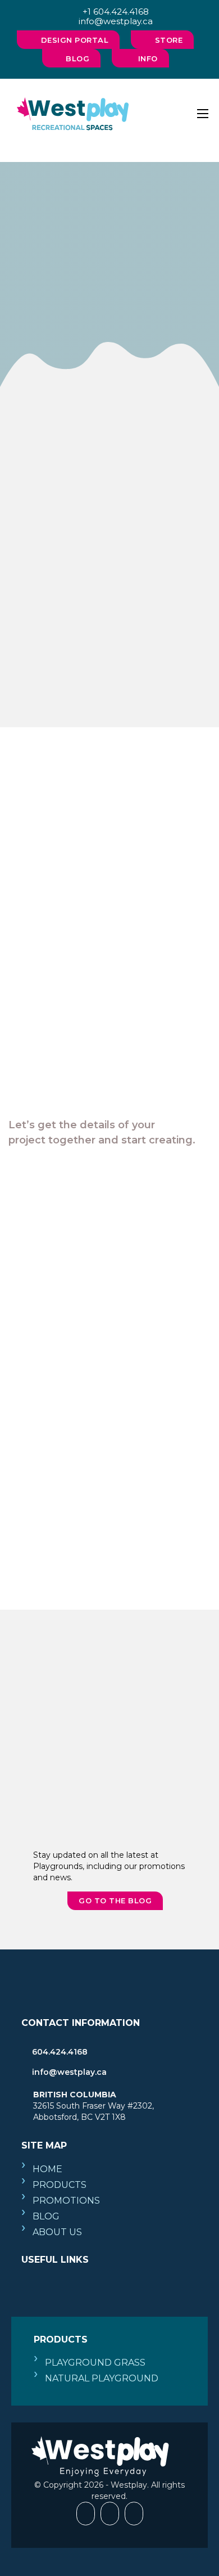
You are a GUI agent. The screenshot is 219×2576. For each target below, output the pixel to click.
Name (42, 1198)
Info (148, 58)
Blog (77, 58)
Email (42, 1247)
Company (49, 1343)
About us (57, 2232)
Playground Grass (95, 2363)
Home (47, 2169)
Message (48, 1425)
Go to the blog (115, 1901)
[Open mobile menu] (203, 114)
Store (169, 40)
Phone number (59, 1295)
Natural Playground (102, 2378)
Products (60, 2185)
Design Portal (75, 40)
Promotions (66, 2201)
